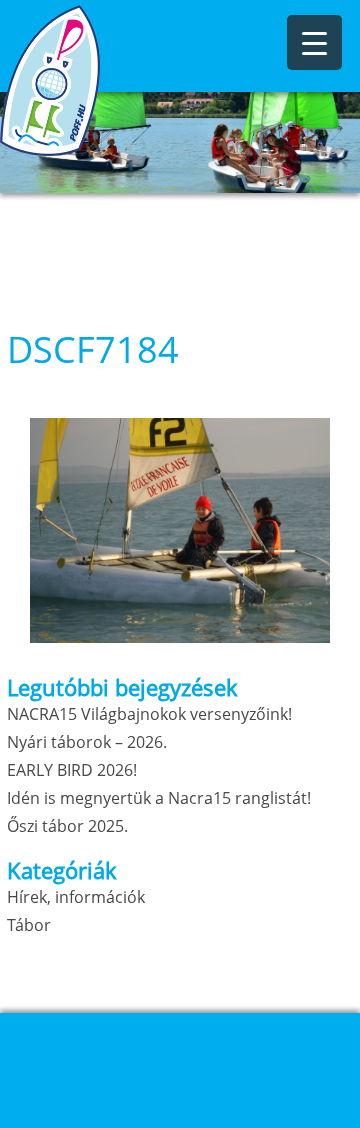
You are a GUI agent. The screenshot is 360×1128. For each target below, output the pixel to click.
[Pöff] (100, 80)
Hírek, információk (76, 897)
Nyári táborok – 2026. (87, 742)
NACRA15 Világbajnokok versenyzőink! (149, 714)
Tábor (29, 925)
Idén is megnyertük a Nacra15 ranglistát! (159, 798)
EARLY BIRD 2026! (72, 770)
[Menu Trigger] (314, 42)
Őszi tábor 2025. (67, 826)
